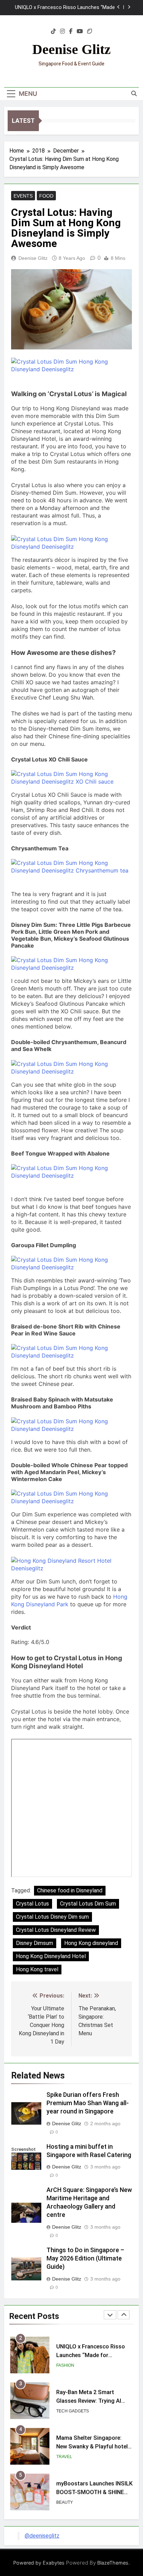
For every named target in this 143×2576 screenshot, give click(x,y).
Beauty (65, 2502)
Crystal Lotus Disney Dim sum (52, 1917)
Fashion (65, 2365)
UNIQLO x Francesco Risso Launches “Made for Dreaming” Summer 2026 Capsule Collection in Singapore (65, 8)
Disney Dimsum (35, 1943)
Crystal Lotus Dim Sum (88, 1904)
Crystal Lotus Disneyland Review (56, 1930)
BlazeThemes (113, 2563)
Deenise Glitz (71, 49)
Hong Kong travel (37, 1969)
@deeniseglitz (42, 2536)
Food (46, 196)
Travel (64, 2456)
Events (23, 196)
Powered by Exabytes (39, 2563)
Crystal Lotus (32, 1904)
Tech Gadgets (73, 2410)
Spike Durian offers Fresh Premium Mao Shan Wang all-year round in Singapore (88, 2103)
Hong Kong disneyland (91, 1943)
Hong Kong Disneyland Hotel (51, 1956)
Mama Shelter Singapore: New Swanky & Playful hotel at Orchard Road (92, 2446)
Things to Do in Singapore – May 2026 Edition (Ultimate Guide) (85, 2258)
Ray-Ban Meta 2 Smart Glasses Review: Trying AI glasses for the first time (89, 2400)
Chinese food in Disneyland (70, 1890)
